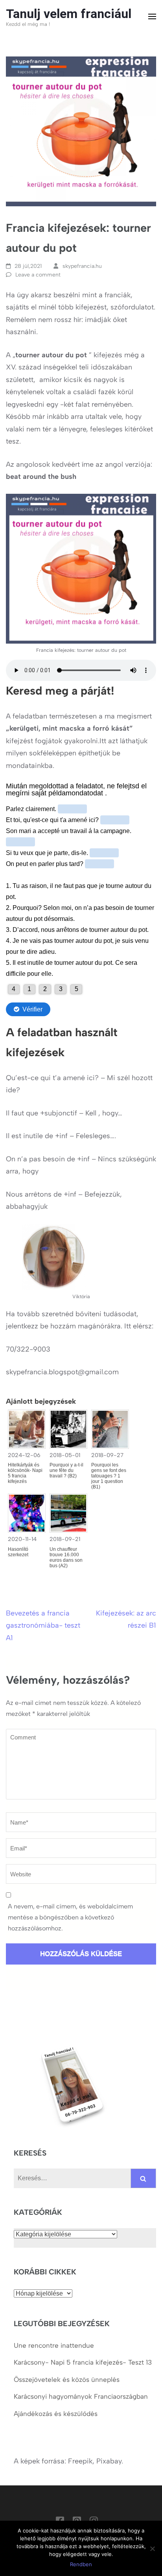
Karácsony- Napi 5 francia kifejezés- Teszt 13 (83, 2362)
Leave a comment (38, 275)
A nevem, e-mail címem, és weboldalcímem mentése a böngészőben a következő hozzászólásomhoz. (70, 1917)
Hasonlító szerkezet (18, 1552)
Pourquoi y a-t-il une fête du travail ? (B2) (66, 1470)
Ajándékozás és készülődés (56, 2414)
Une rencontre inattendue (54, 2345)
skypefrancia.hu (82, 266)
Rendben (81, 2564)
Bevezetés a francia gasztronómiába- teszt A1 (43, 1625)
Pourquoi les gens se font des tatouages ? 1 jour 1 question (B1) (109, 1476)
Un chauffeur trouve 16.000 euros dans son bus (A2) (66, 1557)
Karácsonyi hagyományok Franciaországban (81, 2396)
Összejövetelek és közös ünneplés (68, 2380)
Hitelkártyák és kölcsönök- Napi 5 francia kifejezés (25, 1473)
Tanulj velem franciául (69, 14)
